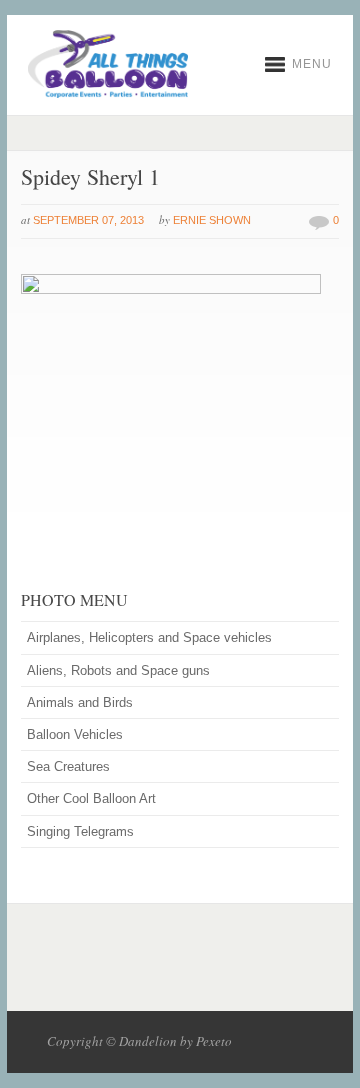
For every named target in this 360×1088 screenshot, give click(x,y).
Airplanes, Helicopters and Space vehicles (149, 637)
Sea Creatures (68, 766)
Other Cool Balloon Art (91, 798)
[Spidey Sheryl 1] (171, 290)
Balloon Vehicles (75, 734)
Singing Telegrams (80, 831)
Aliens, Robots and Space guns (118, 670)
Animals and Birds (80, 702)
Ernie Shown (212, 220)
